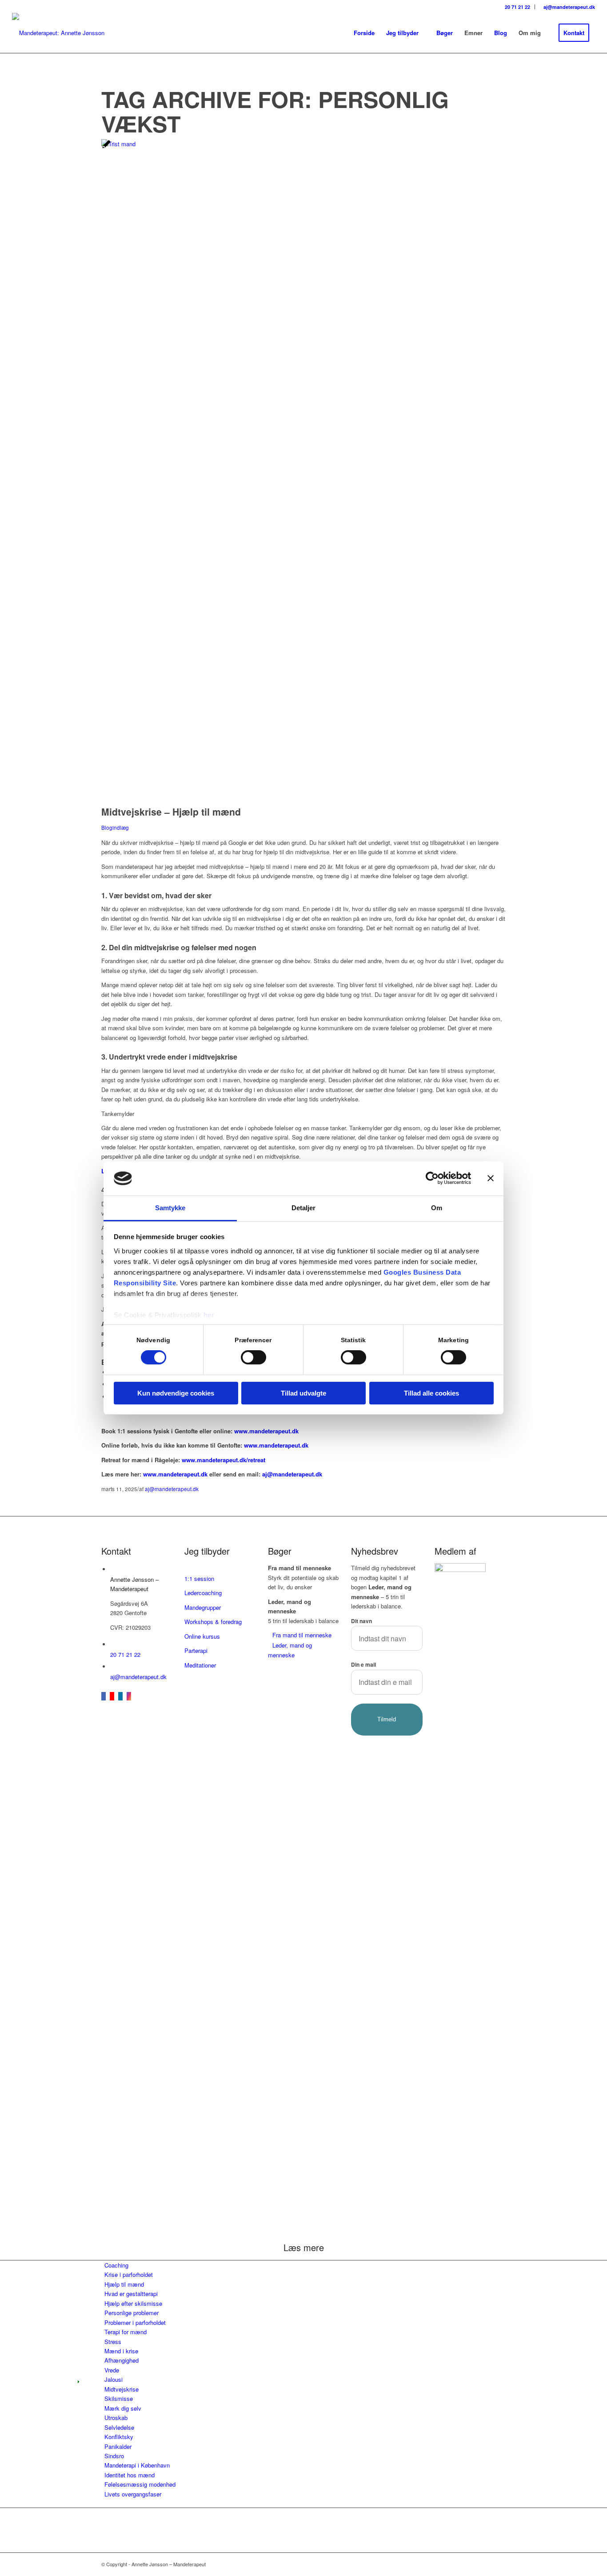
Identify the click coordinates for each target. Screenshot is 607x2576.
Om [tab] (437, 1208)
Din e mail (363, 1665)
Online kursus (202, 1636)
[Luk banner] (491, 1178)
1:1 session (199, 1578)
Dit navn (361, 1621)
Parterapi (196, 1650)
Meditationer (200, 1665)
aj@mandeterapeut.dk (569, 7)
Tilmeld (387, 1719)
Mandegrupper (203, 1607)
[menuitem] (516, 7)
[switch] (254, 1357)
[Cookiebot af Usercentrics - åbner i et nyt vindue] (432, 1178)
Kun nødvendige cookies (176, 1393)
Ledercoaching (203, 1593)
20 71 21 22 (517, 7)
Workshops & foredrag (213, 1622)
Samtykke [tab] (170, 1208)
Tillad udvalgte (303, 1393)
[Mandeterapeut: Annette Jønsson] (58, 33)
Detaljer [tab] (304, 1208)
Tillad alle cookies (431, 1393)
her (209, 1315)
